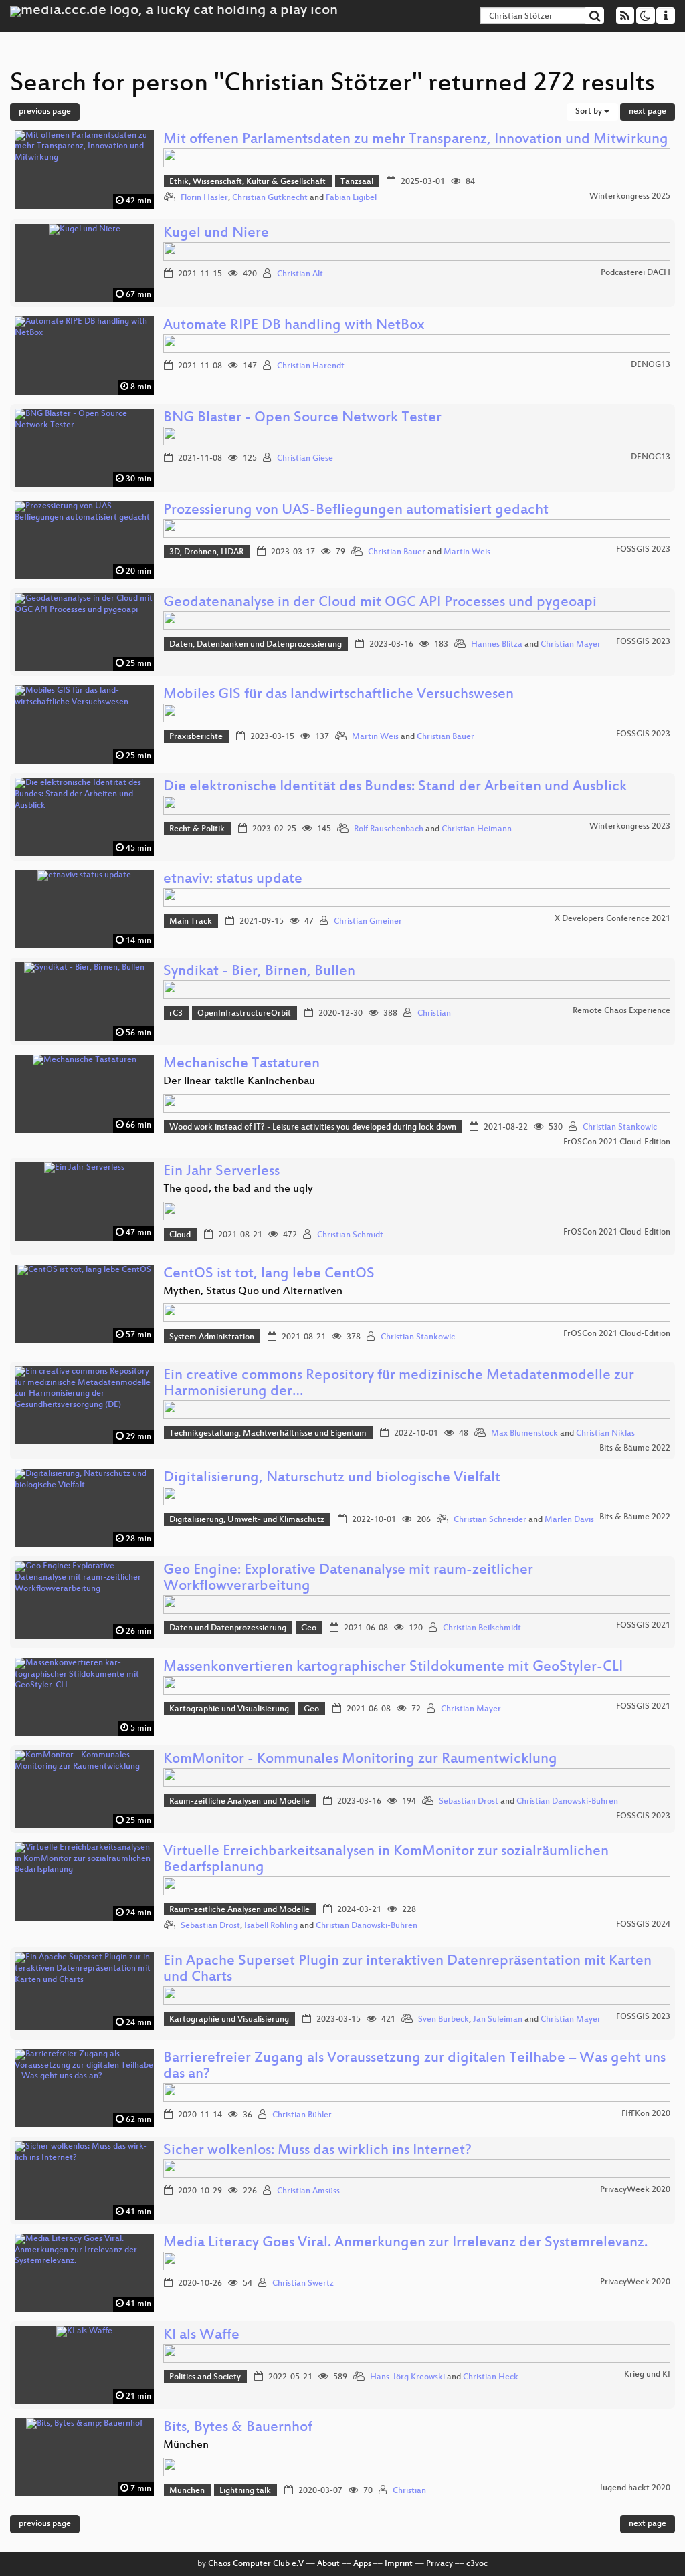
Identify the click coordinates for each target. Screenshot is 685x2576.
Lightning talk (245, 2491)
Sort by (590, 112)
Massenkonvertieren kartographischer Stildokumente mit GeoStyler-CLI (393, 1668)
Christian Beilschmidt (482, 1628)
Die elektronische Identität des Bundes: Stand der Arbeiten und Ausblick (395, 787)
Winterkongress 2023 (630, 827)
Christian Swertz (303, 2284)
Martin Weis (467, 552)
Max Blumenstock (524, 1434)
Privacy (439, 2564)
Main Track (191, 922)
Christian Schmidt (350, 1235)
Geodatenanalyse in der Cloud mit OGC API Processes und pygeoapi (380, 603)
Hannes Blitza (497, 645)
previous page (45, 112)
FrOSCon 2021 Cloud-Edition (617, 1142)
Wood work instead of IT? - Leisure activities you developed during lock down (313, 1128)
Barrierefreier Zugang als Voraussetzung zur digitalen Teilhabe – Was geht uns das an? (414, 2067)
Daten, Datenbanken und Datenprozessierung (256, 645)
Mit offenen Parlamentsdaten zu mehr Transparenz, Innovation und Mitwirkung (416, 140)
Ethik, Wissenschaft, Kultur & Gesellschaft (248, 182)
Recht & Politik (197, 829)
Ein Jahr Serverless (221, 1172)
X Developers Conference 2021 (612, 919)
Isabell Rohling (271, 1926)
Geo (309, 1628)
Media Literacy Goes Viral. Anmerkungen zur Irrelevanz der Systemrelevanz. (405, 2243)
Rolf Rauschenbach (389, 829)
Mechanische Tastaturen (241, 1064)
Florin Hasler (204, 198)
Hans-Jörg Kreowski (407, 2377)
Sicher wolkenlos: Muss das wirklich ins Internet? (317, 2151)
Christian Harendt (311, 366)
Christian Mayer (571, 645)
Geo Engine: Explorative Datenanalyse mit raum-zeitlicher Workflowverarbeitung (348, 1579)
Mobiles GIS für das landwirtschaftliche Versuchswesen (338, 695)
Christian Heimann (477, 829)
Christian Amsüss (308, 2191)
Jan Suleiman (498, 2020)
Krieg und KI (647, 2375)
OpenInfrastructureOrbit (244, 1014)
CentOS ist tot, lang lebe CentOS (269, 1274)
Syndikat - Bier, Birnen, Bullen (259, 972)
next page (648, 112)
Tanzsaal (357, 182)
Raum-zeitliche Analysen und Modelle (239, 1802)
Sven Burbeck (444, 2020)
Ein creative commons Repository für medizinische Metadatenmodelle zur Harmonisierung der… (399, 1384)
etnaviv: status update (233, 880)
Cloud (180, 1235)
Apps (362, 2564)
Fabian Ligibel (351, 198)
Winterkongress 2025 (630, 197)
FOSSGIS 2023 (643, 550)
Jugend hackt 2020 (635, 2488)
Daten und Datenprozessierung (228, 1628)
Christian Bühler (302, 2115)
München (187, 2491)
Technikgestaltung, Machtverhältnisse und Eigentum (268, 1434)
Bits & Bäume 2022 (635, 1448)
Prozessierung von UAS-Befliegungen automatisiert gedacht (356, 511)
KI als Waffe (201, 2336)
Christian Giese (305, 459)
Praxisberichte (196, 737)
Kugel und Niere (216, 234)
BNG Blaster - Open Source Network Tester (302, 418)
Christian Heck (491, 2377)
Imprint (399, 2564)
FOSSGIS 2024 (643, 1925)
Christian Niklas (605, 1434)
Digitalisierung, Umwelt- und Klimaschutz (247, 1520)
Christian (434, 1014)
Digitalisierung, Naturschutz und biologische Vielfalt (332, 1478)
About (328, 2564)
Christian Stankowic (620, 1128)
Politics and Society (205, 2377)
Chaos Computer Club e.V (256, 2564)
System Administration (212, 1337)
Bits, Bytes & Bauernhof (238, 2428)
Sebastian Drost (469, 1802)
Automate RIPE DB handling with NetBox (294, 326)
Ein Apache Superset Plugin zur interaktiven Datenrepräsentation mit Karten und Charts (407, 1970)
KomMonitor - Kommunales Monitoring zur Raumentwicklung (360, 1760)
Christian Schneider (490, 1520)
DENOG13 (651, 365)
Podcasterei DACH (635, 273)
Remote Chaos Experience (621, 1011)
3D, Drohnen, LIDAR (206, 552)
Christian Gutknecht (270, 198)
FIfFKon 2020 (646, 2114)
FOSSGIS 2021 (643, 1626)
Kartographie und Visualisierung (229, 1709)
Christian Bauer (397, 552)
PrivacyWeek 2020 (635, 2190)
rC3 (176, 1014)
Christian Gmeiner (368, 922)
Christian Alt (300, 274)
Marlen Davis (569, 1520)
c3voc (477, 2564)
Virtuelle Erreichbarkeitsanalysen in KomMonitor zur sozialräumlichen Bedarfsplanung (386, 1860)
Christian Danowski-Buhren (567, 1802)
